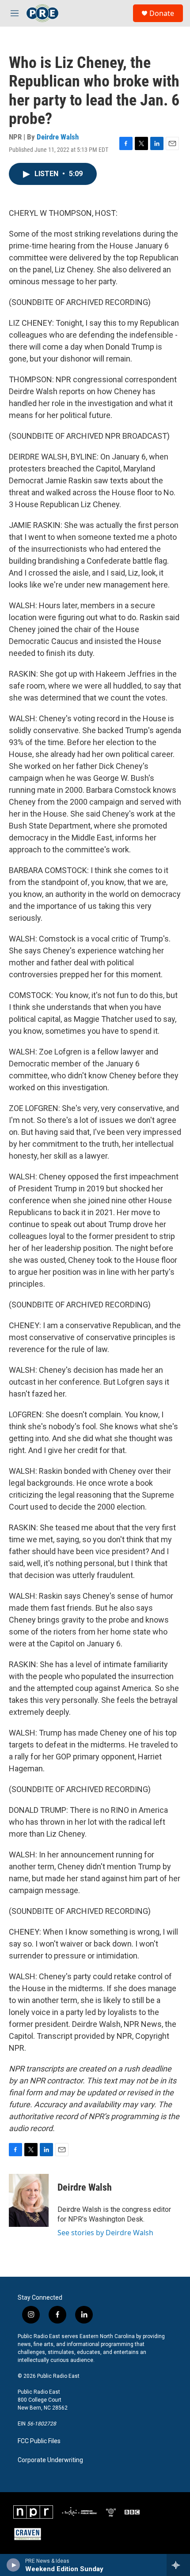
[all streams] (178, 2565)
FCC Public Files (39, 2441)
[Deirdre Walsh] (29, 2200)
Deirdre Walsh (58, 137)
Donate (162, 13)
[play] (13, 2565)
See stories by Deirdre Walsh (105, 2233)
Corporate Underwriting (50, 2460)
